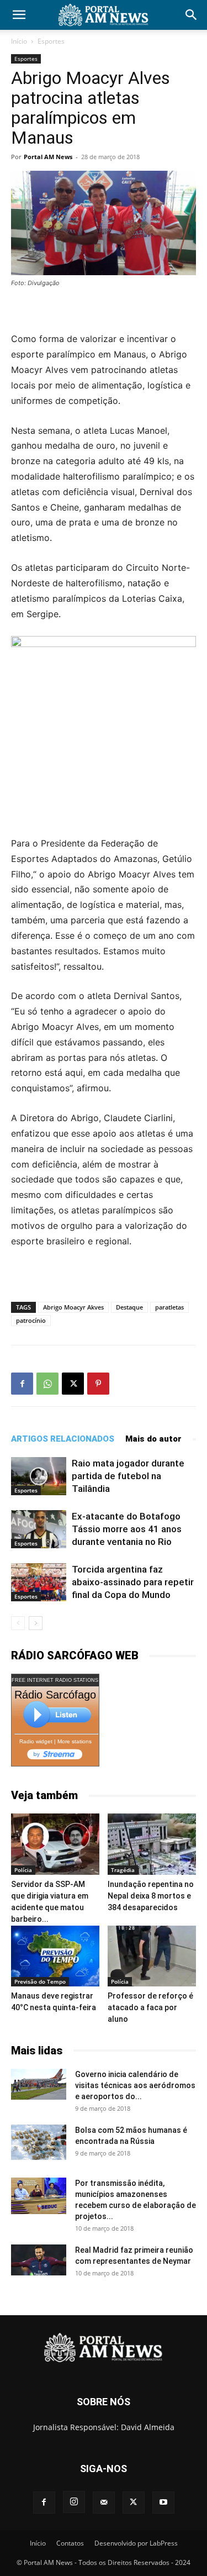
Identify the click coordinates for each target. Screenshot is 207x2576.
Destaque (129, 1307)
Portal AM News (48, 157)
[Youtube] (163, 2503)
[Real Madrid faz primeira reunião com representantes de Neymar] (39, 2260)
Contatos (70, 2543)
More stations (75, 1741)
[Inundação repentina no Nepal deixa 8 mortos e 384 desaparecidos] (152, 1844)
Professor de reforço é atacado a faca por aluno (150, 2007)
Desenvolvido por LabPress (136, 2543)
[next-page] (36, 1623)
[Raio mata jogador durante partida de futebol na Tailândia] (39, 1476)
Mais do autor (153, 1439)
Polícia (23, 1870)
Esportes (51, 41)
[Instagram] (74, 2502)
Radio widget (36, 1741)
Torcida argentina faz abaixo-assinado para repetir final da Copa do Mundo (133, 1582)
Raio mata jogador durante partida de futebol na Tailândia (128, 1476)
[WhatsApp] (47, 1384)
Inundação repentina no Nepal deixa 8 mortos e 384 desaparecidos (151, 1896)
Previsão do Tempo (40, 1981)
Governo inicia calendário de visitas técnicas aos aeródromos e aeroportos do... (135, 2085)
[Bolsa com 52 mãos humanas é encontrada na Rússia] (39, 2142)
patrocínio (31, 1320)
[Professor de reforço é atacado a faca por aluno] (152, 1956)
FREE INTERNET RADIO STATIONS (55, 1680)
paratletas (169, 1307)
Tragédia (123, 1870)
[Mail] (104, 2503)
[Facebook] (22, 1384)
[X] (73, 1384)
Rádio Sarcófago (55, 1695)
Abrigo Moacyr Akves (73, 1307)
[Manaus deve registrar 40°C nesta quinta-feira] (55, 1956)
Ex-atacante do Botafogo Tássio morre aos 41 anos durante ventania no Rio (127, 1529)
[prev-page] (18, 1623)
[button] (19, 15)
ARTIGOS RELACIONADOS (63, 1439)
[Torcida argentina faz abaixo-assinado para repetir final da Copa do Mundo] (39, 1582)
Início (19, 41)
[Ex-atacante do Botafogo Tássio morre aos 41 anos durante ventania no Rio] (39, 1529)
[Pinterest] (98, 1384)
